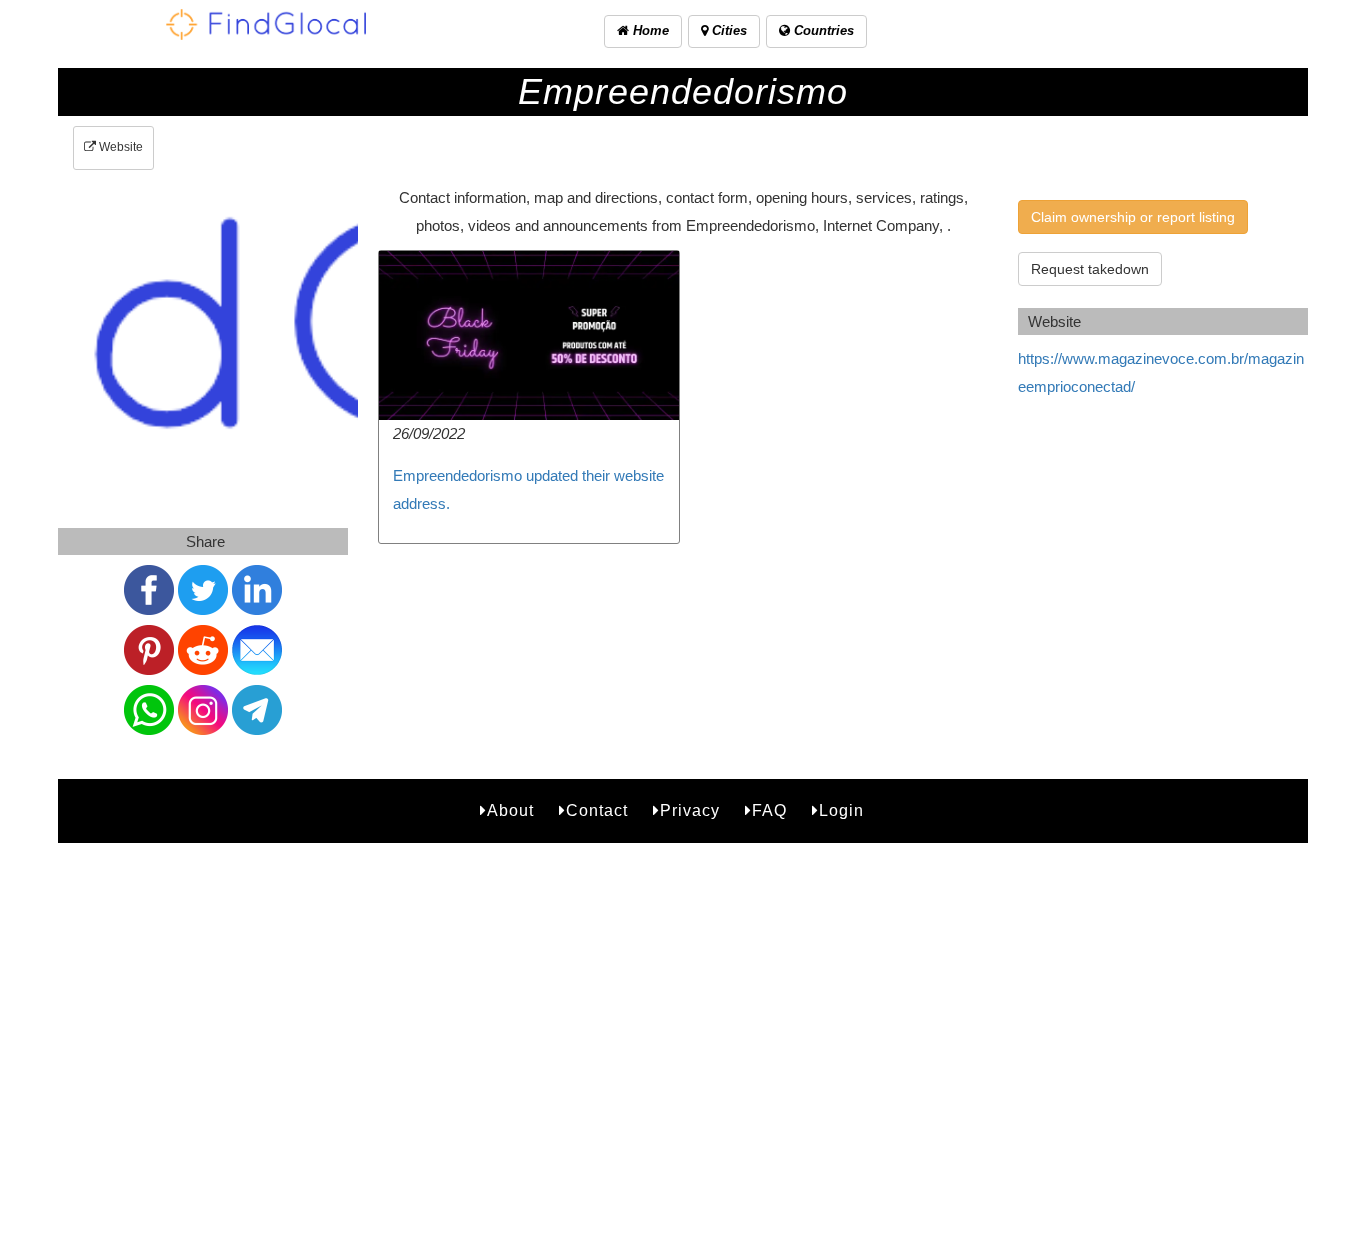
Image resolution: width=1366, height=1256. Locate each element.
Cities (727, 30)
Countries (822, 30)
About (510, 810)
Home (649, 30)
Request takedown (1090, 269)
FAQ (769, 810)
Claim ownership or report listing (1133, 217)
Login (841, 810)
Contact (597, 810)
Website (119, 147)
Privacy (690, 810)
